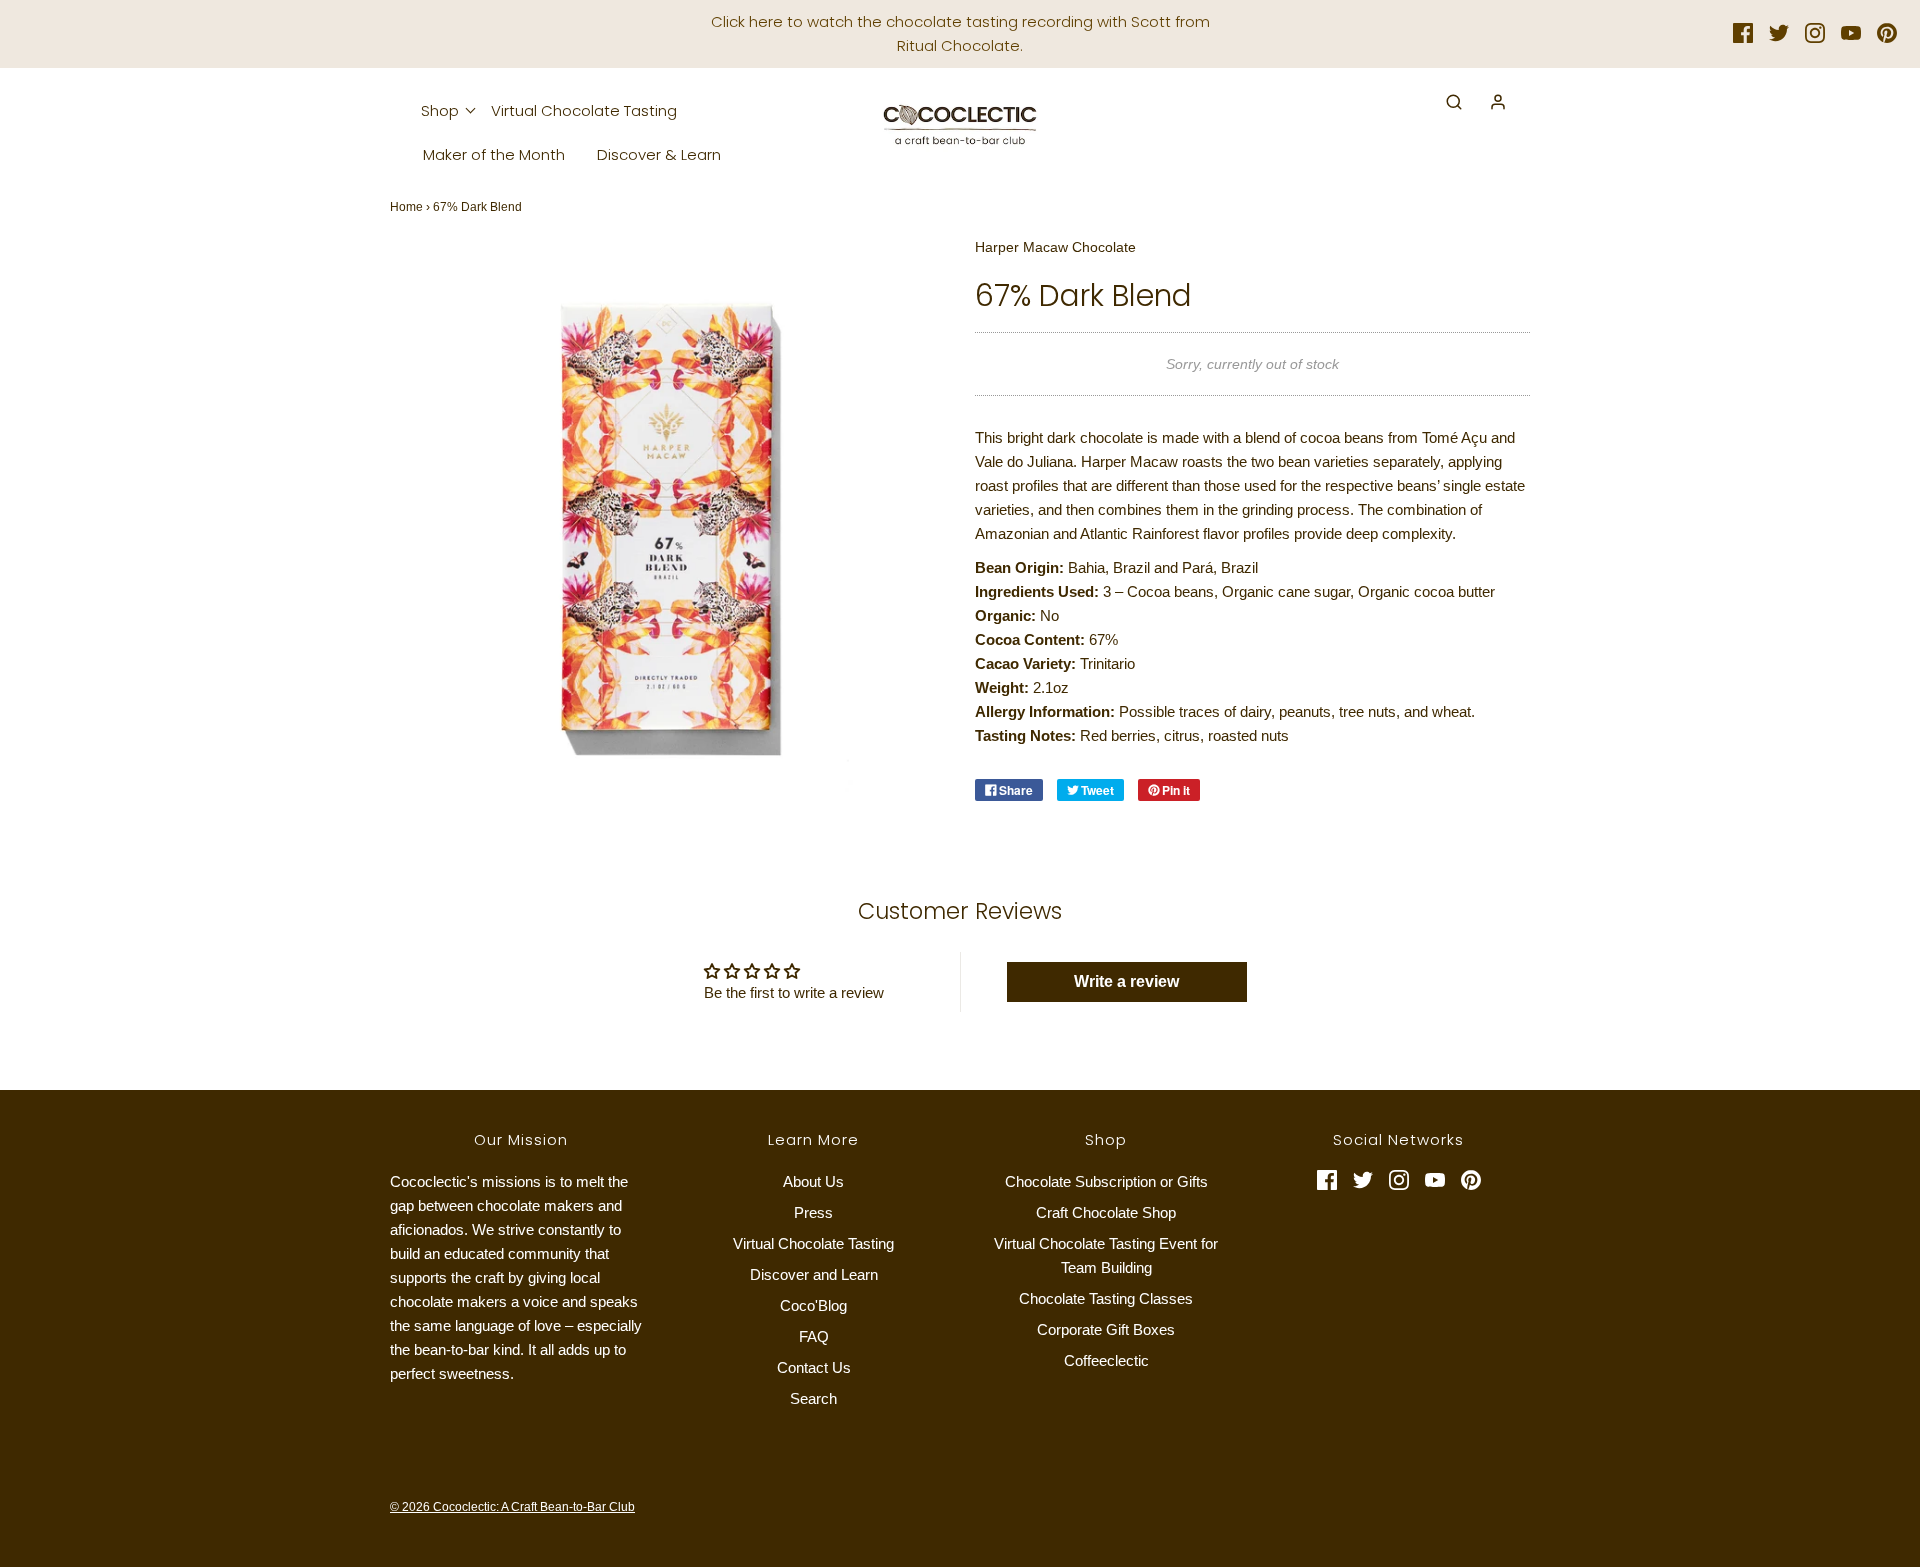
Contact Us (814, 1367)
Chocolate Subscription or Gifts (1106, 1181)
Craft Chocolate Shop (1106, 1212)
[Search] (1444, 102)
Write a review (1126, 981)
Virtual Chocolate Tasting (584, 110)
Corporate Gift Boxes (1106, 1329)
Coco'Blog (813, 1305)
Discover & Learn (659, 154)
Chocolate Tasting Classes (1106, 1298)
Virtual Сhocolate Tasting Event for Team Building (1106, 1255)
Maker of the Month (494, 154)
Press (813, 1212)
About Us (813, 1181)
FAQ (814, 1336)
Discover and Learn (814, 1274)
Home (406, 207)
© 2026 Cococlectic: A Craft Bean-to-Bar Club (512, 1507)
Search (813, 1398)
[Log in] (1488, 102)
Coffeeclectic (1106, 1360)
